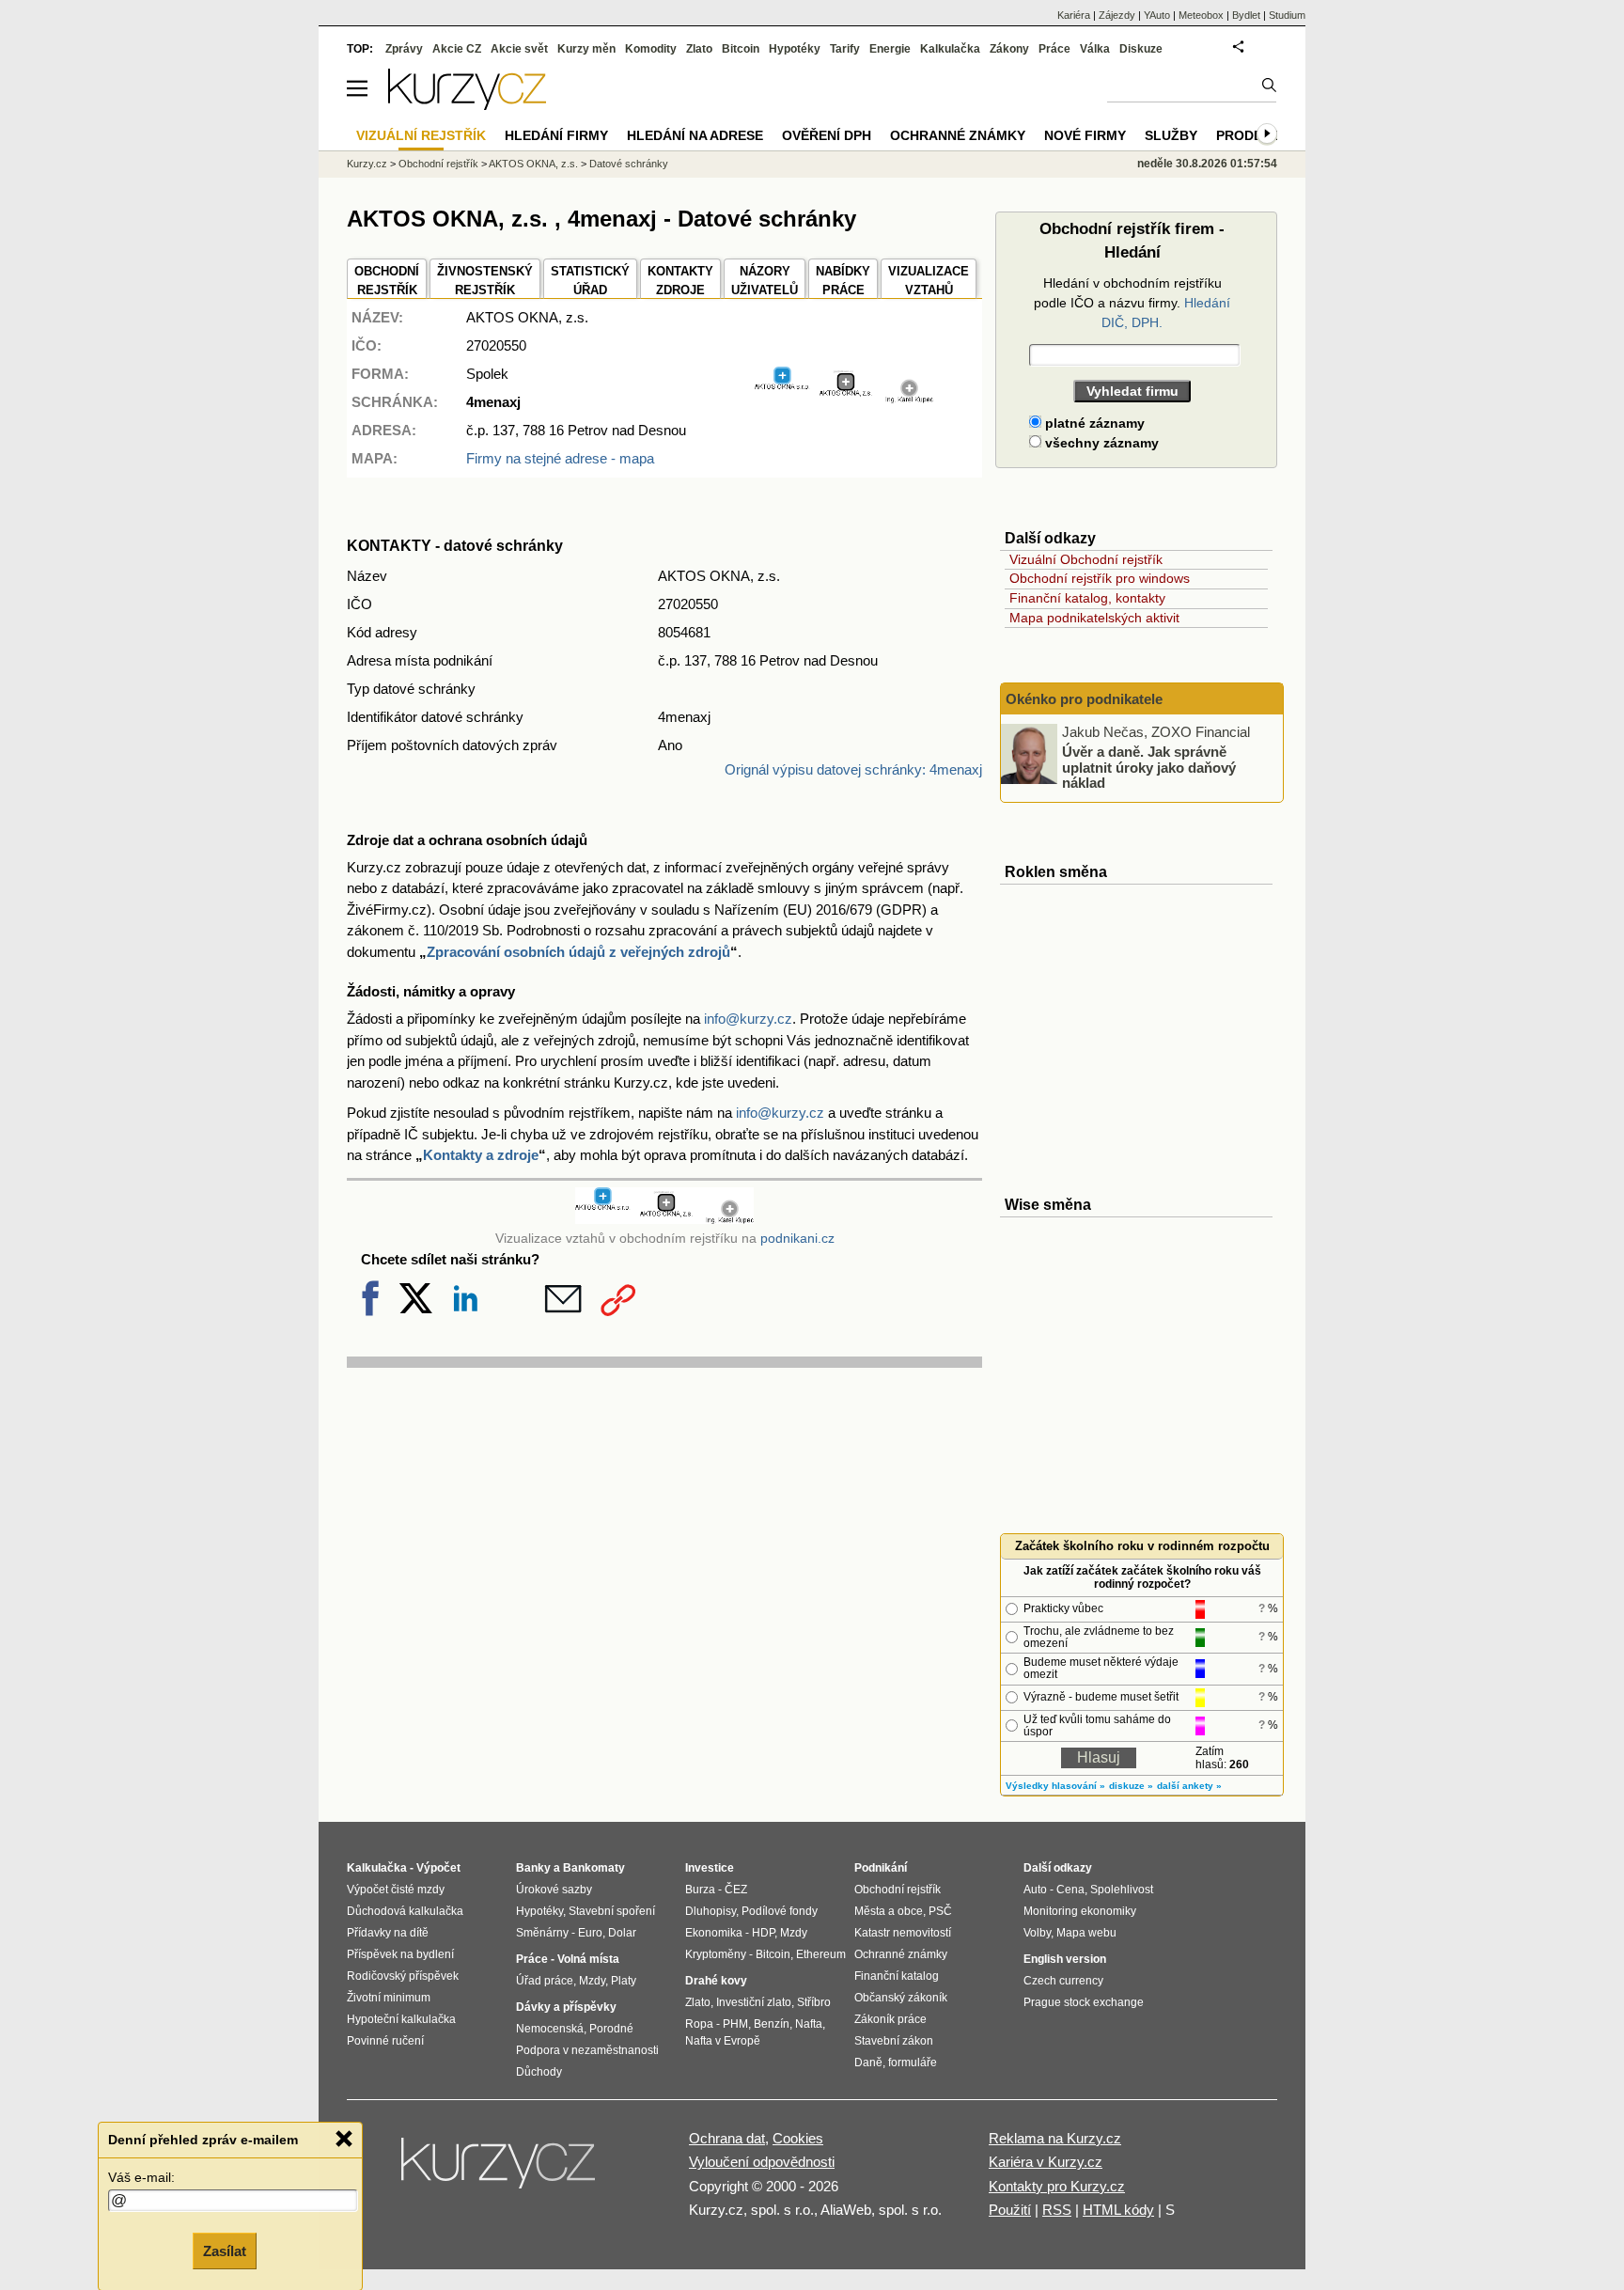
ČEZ (736, 1890)
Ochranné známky (958, 135)
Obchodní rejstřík (438, 164)
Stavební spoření (612, 1911)
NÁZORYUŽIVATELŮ (765, 281)
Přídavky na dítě (388, 1933)
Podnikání (881, 1868)
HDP (763, 1933)
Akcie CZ (457, 49)
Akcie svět (519, 49)
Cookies (798, 2138)
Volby (1037, 1933)
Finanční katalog (897, 1976)
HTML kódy (1118, 2210)
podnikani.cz (797, 1239)
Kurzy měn (586, 49)
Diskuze (1141, 49)
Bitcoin (741, 49)
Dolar (622, 1933)
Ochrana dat (727, 2138)
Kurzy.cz (367, 164)
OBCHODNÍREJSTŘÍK (387, 281)
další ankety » (1189, 1786)
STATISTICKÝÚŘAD (590, 281)
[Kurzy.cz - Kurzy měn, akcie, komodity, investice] (467, 105)
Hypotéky (795, 49)
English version (1065, 1959)
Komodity (651, 49)
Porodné (611, 2029)
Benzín (772, 2024)
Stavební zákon (894, 2041)
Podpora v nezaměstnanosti (587, 2050)
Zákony (1009, 49)
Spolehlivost (1122, 1890)
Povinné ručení (385, 2041)
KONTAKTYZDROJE (680, 281)
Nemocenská (550, 2029)
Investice (710, 1868)
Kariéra (1074, 15)
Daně (868, 2063)
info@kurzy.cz (748, 1019)
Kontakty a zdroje (481, 1155)
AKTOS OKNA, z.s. (533, 164)
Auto (1035, 1890)
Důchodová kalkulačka (405, 1911)
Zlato (699, 49)
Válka (1095, 49)
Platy (624, 1981)
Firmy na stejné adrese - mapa (560, 458)
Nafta (809, 2024)
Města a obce (889, 1911)
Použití (1010, 2210)
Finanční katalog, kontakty (1087, 598)
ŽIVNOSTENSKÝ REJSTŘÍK (485, 281)
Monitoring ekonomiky (1080, 1911)
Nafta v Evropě (723, 2041)
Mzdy (592, 1981)
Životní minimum (389, 1998)
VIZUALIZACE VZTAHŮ (929, 281)
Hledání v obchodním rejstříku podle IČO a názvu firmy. (1132, 303)
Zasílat (225, 2249)
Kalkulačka (950, 49)
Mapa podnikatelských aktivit (1094, 618)
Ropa (699, 2024)
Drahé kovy (716, 1981)
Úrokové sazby (554, 1890)
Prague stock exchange (1084, 2002)
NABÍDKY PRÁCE (843, 281)
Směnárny (542, 1933)
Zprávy (404, 49)
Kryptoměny (716, 1954)
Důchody (539, 2072)
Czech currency (1063, 1981)
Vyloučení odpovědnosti (762, 2162)
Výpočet (438, 1868)
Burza (700, 1890)
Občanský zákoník (901, 1998)
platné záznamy (1093, 423)
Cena (1070, 1890)
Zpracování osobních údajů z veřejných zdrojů (578, 952)
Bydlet (1246, 15)
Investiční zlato (754, 2002)
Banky (533, 1868)
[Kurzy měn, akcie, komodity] (500, 2171)
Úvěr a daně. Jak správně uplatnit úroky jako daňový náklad (1149, 767)
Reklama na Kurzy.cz (1055, 2138)
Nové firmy (1085, 135)
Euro (590, 1933)
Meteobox (1201, 15)
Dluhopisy (710, 1911)
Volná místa (588, 1959)
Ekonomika (714, 1933)
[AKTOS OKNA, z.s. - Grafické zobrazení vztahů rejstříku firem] (844, 398)
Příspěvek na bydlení (400, 1954)
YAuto (1157, 15)
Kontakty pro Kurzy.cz (1057, 2186)
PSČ (940, 1911)
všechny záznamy (1100, 443)
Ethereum (821, 1954)
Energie (890, 49)
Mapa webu (1086, 1933)
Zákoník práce (890, 2019)
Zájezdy (1117, 15)
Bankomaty (594, 1868)
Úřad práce (545, 1981)
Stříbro (814, 2002)
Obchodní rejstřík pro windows (1100, 578)
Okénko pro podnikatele (1084, 699)
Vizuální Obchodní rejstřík (1086, 559)
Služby (1171, 135)
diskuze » (1131, 1786)
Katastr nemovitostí (903, 1933)
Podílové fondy (780, 1911)
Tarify (845, 49)
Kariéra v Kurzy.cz (1046, 2162)
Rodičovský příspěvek (403, 1976)
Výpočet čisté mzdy (396, 1890)
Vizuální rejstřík (421, 135)
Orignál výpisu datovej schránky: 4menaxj (853, 769)
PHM (735, 2024)
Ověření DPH (827, 135)
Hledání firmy (556, 135)
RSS (1057, 2210)
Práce (1054, 49)
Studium (1287, 15)
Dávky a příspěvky (566, 2007)
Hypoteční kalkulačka (401, 2019)
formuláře (913, 2063)
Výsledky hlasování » (1055, 1786)
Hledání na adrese (695, 135)
